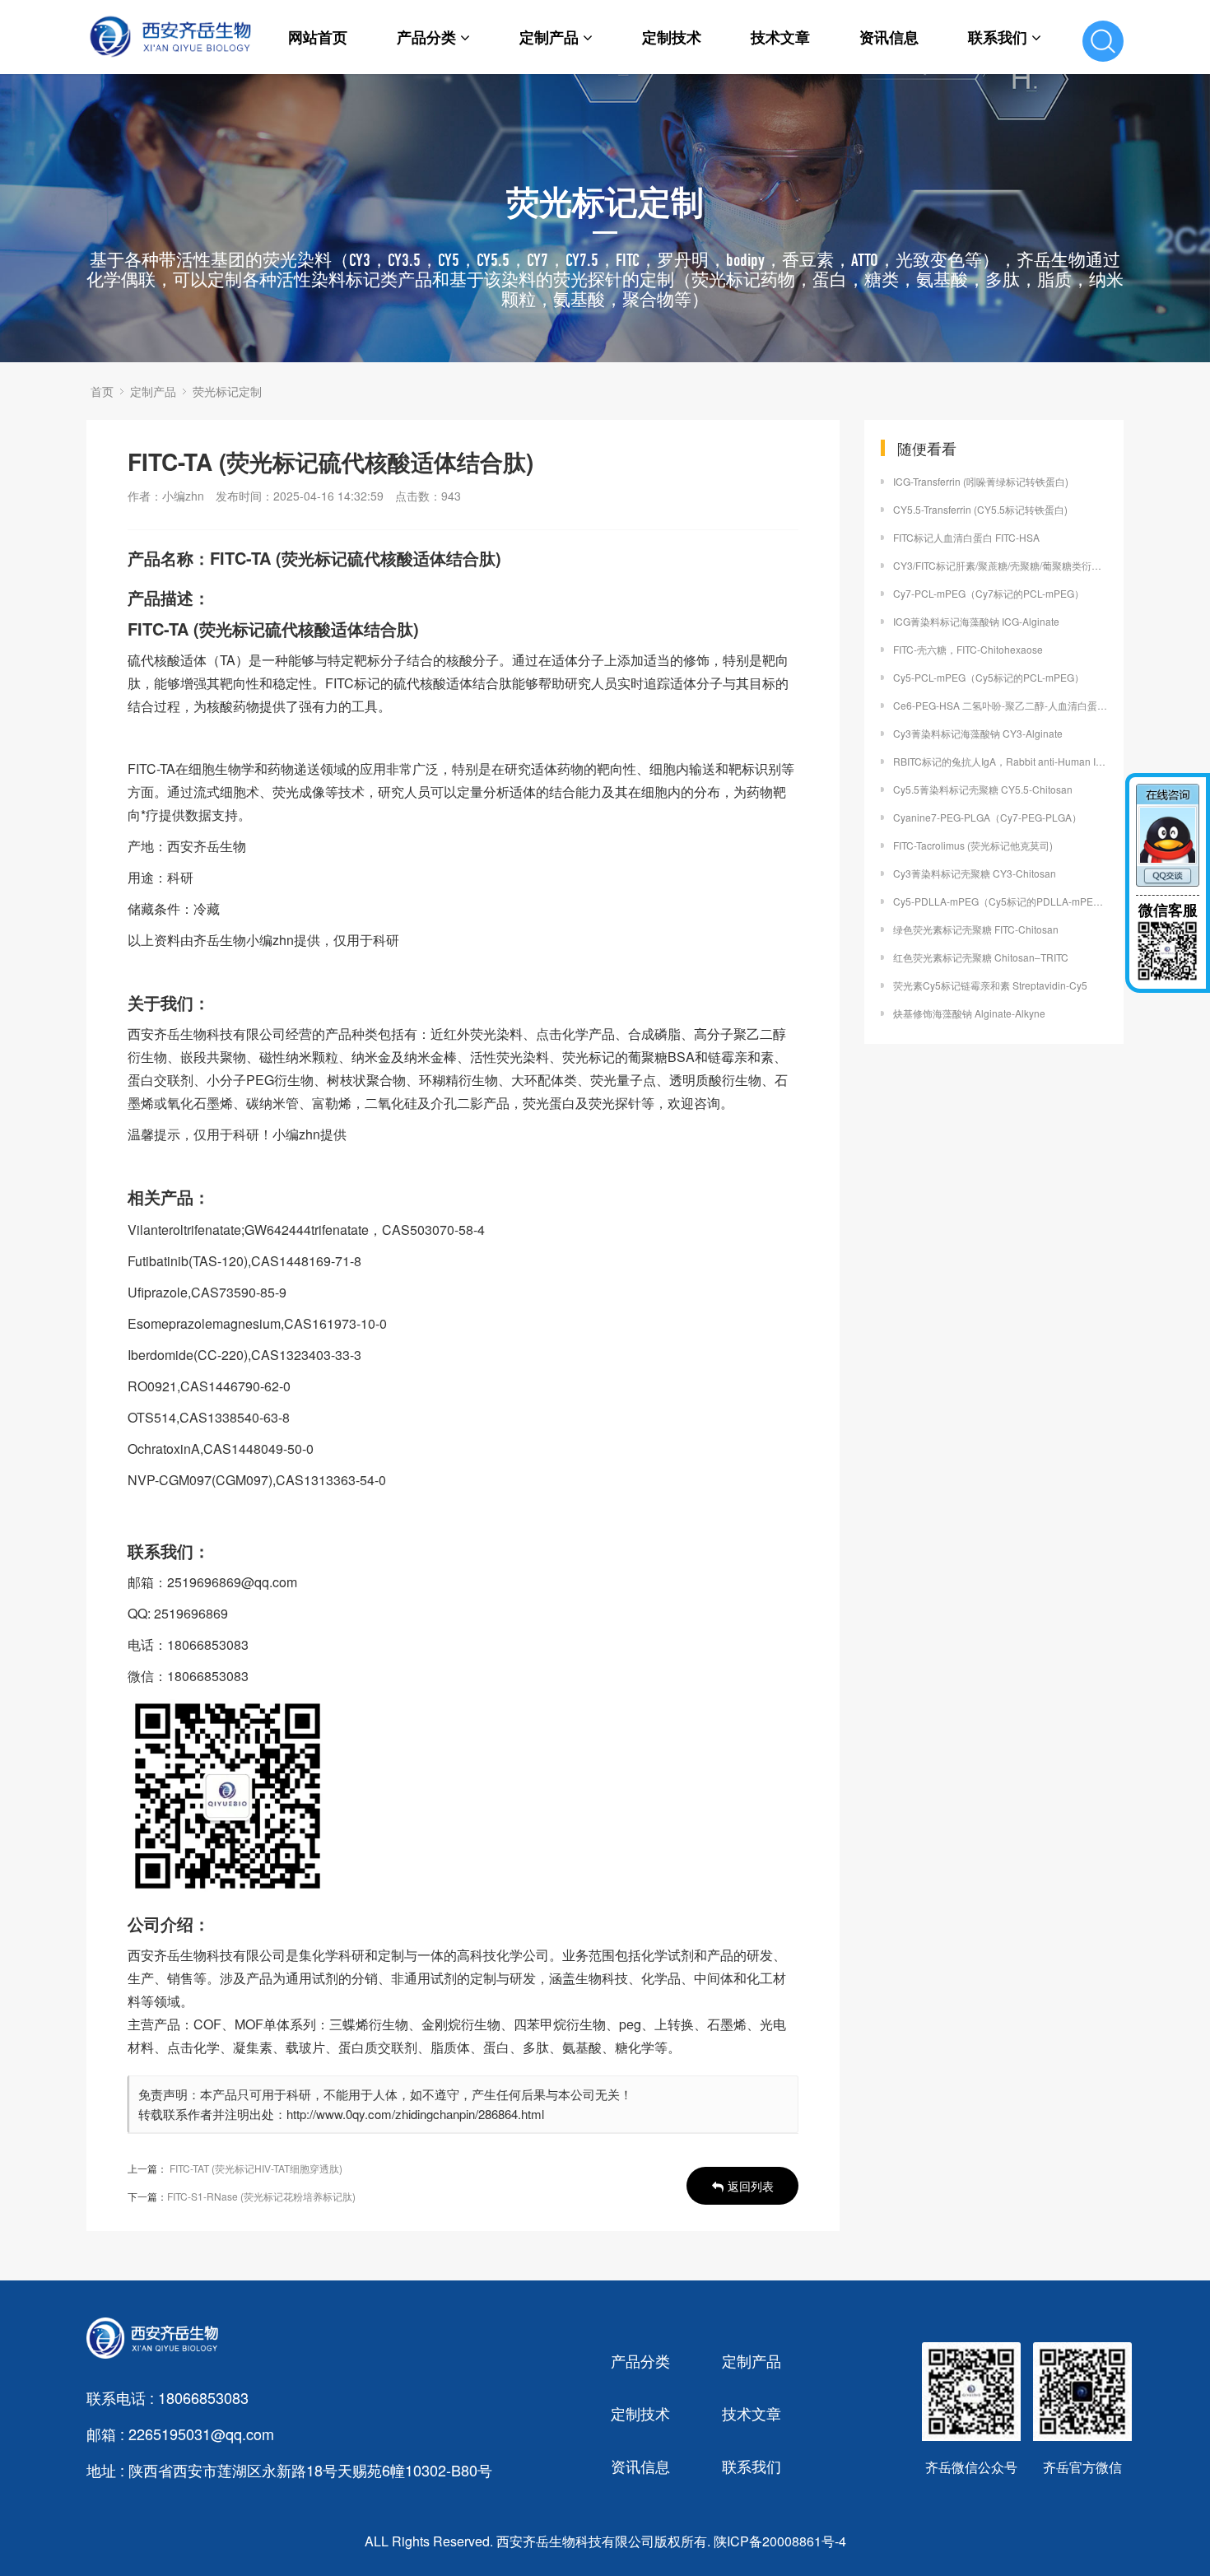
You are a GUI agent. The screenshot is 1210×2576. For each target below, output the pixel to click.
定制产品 (549, 37)
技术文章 (780, 37)
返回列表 (751, 2186)
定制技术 (672, 37)
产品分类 (426, 37)
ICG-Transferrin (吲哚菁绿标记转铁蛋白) (981, 481)
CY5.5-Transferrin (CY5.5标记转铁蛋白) (980, 509)
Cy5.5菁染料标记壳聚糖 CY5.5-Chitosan (983, 789)
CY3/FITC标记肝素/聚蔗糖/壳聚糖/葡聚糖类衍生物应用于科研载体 (1000, 565)
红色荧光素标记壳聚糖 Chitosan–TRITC (981, 957)
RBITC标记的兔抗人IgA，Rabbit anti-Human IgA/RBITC (1000, 761)
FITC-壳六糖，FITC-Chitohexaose (968, 649)
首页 (102, 391)
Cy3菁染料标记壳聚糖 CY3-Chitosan (975, 873)
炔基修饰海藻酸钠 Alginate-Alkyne (969, 1013)
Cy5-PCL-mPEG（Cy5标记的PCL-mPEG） (989, 677)
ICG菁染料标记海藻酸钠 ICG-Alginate (976, 621)
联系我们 (998, 37)
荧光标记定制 (227, 391)
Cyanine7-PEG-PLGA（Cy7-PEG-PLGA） (987, 817)
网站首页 (318, 37)
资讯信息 (889, 37)
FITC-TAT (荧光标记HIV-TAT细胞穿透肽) (256, 2168)
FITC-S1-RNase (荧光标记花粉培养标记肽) (261, 2196)
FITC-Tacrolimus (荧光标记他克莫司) (973, 845)
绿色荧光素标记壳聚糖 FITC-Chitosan (976, 929)
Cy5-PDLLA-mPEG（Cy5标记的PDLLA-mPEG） (1000, 901)
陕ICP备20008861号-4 (780, 2541)
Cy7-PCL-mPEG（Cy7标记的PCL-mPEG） (989, 593)
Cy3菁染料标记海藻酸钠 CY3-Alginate (978, 733)
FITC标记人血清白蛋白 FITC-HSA (966, 537)
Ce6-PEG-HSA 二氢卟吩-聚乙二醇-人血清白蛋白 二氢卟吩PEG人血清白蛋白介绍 (1000, 705)
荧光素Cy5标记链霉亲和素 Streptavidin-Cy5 (990, 985)
